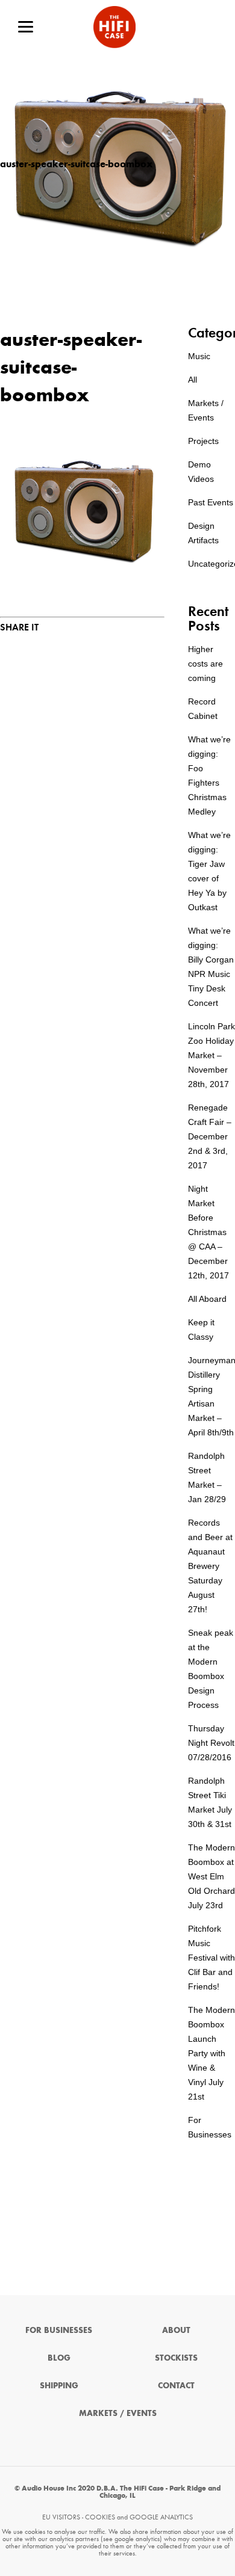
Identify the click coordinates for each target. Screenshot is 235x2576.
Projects (203, 441)
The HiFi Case (114, 27)
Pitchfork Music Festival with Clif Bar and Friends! (211, 1958)
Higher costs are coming (205, 664)
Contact (176, 2386)
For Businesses (59, 2330)
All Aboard (207, 1299)
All (193, 380)
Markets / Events (118, 2413)
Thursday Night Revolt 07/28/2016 (211, 1743)
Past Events (211, 502)
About (176, 2330)
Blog (59, 2358)
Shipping (59, 2386)
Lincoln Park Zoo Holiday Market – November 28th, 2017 (211, 1055)
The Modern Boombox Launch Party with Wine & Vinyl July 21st (211, 2053)
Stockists (176, 2358)
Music (199, 356)
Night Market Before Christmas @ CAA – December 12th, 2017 (208, 1232)
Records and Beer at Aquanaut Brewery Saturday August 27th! (210, 1566)
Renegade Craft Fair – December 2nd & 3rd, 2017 (210, 1136)
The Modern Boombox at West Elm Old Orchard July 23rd (211, 1876)
